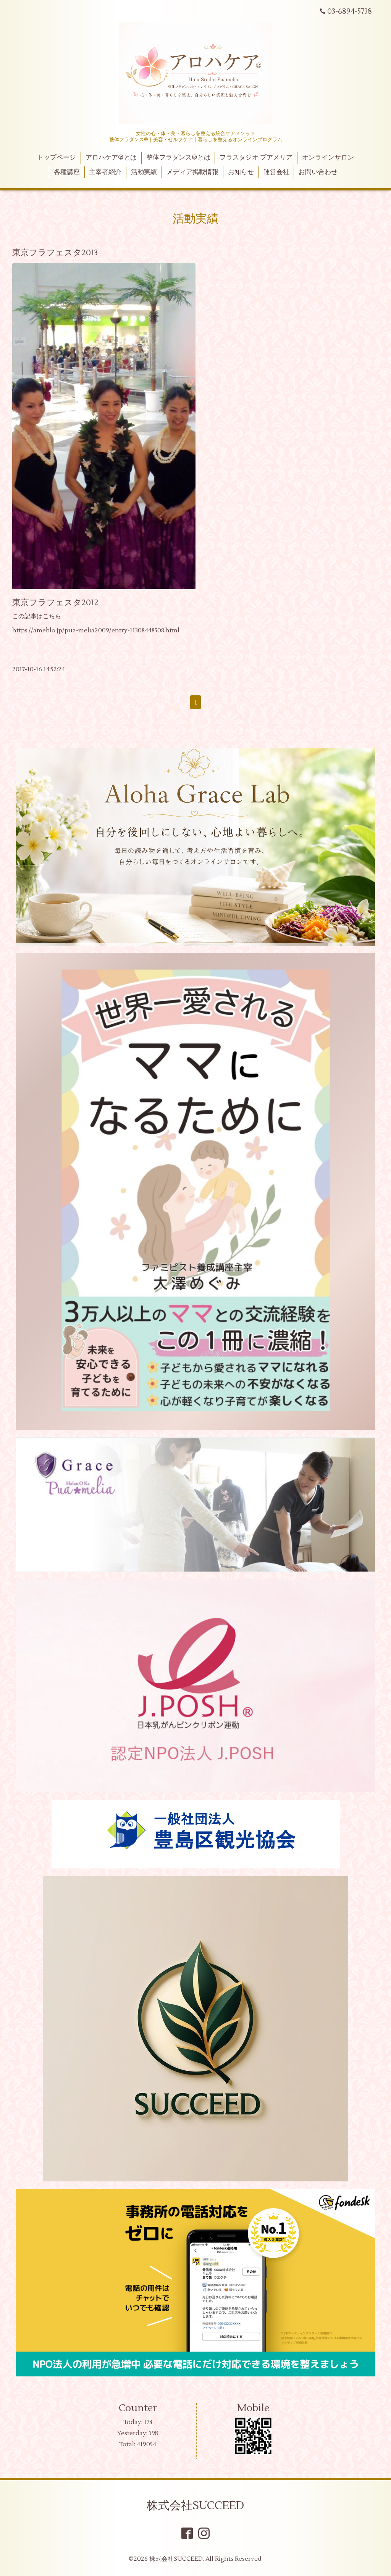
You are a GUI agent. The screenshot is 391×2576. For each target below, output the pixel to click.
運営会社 (276, 172)
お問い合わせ (318, 172)
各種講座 (67, 172)
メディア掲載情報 (192, 172)
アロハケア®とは (111, 158)
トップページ (57, 158)
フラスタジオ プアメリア (256, 158)
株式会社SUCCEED (195, 2506)
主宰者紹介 (105, 172)
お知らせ (241, 172)
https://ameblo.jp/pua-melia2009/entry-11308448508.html (96, 630)
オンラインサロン (328, 158)
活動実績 (144, 172)
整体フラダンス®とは (178, 158)
